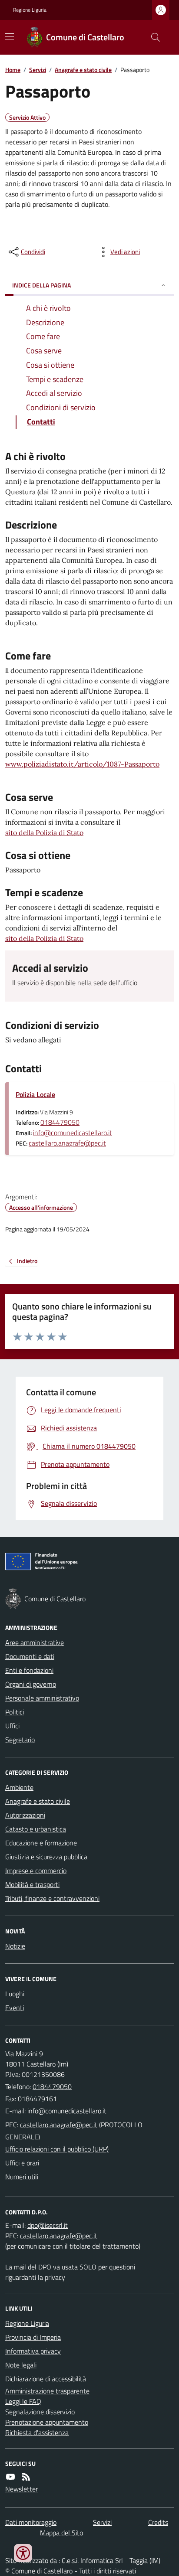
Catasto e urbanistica (36, 1829)
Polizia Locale (35, 1094)
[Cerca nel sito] (152, 37)
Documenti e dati (30, 1656)
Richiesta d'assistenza (37, 2432)
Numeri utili (22, 2177)
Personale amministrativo (42, 1698)
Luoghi (15, 1994)
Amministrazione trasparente (47, 2391)
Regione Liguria (30, 10)
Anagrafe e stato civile (83, 70)
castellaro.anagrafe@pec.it (67, 1143)
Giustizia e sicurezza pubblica (46, 1857)
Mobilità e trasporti (32, 1884)
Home (13, 70)
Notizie (15, 1946)
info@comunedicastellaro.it (73, 1133)
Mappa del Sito (61, 2533)
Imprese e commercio (36, 1871)
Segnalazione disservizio (40, 2412)
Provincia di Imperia (33, 2337)
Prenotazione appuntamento (47, 2422)
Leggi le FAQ (23, 2401)
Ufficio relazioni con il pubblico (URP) (57, 2149)
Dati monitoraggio (31, 2522)
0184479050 (60, 1122)
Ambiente (19, 1787)
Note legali (21, 2365)
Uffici (12, 1726)
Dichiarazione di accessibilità (46, 2379)
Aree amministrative (35, 1642)
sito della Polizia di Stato (44, 833)
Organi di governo (31, 1684)
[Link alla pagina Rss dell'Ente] (26, 2477)
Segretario (20, 1740)
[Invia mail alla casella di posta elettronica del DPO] (48, 2225)
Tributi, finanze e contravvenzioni (52, 1898)
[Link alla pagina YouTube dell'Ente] (10, 2477)
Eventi (15, 2008)
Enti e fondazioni (29, 1670)
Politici (15, 1712)
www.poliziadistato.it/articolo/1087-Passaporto (82, 764)
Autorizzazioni (25, 1815)
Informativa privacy (33, 2351)
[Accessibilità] (23, 2553)
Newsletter (22, 2489)
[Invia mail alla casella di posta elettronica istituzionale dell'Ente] (67, 2111)
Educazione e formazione (41, 1843)
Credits (158, 2522)
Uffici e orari (22, 2163)
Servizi (38, 70)
